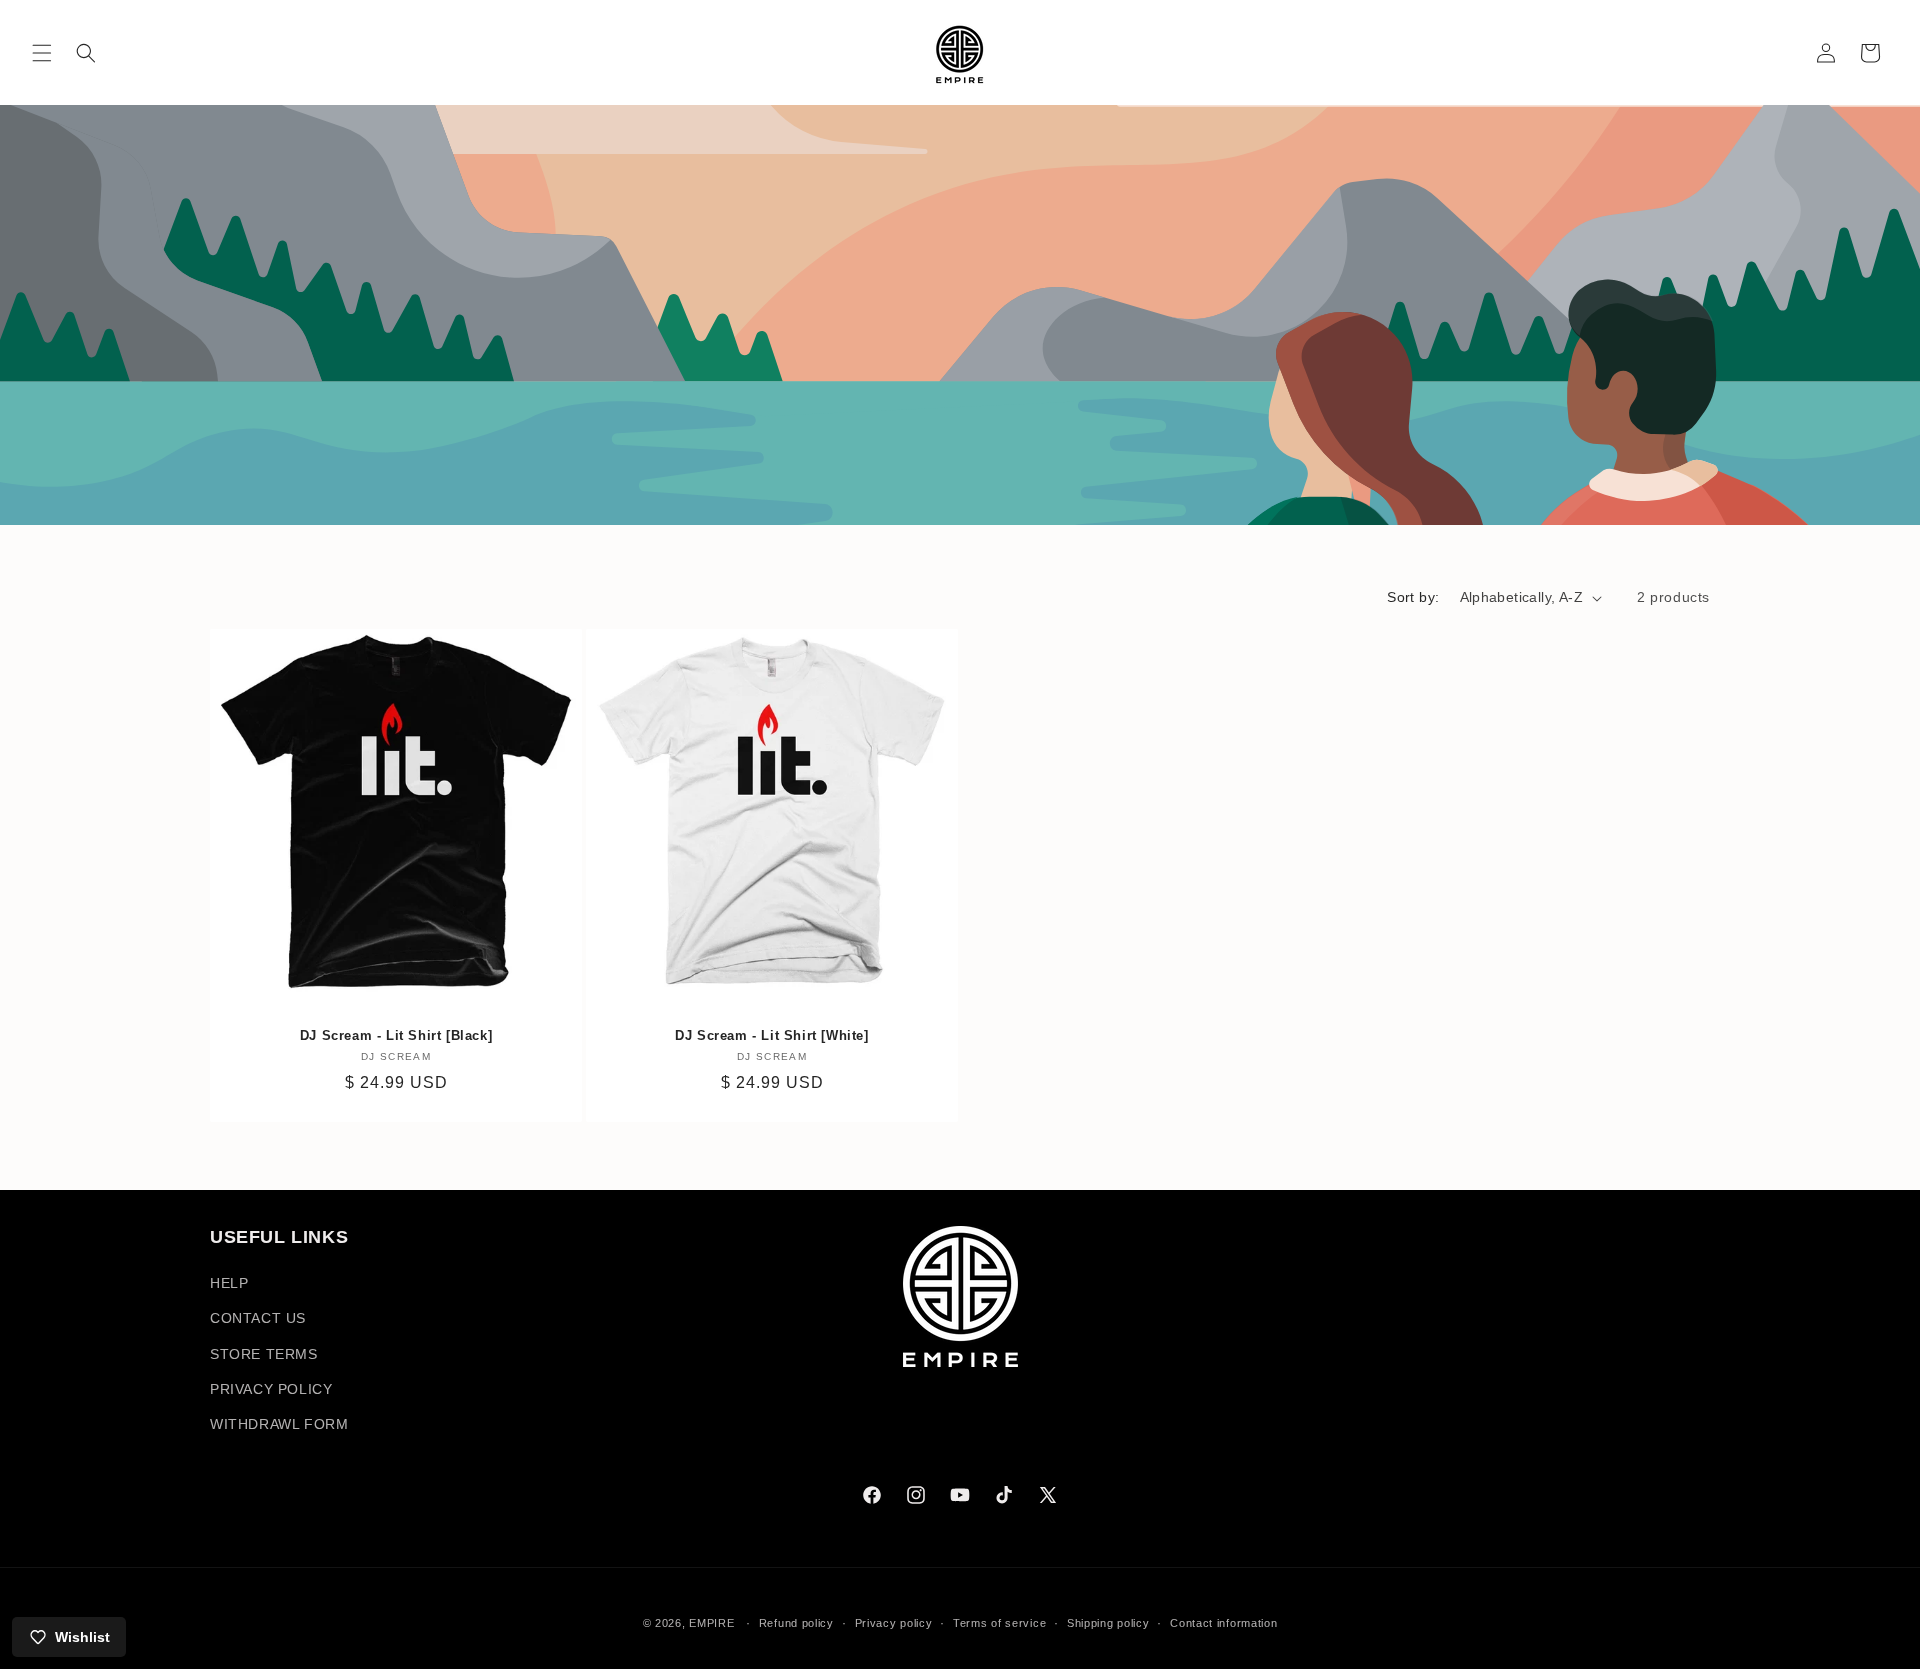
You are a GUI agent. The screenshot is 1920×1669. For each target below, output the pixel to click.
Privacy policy (894, 1622)
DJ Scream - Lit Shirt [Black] (396, 1035)
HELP (229, 1284)
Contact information (1223, 1622)
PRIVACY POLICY (271, 1389)
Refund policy (796, 1622)
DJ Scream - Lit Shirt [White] (771, 1035)
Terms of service (999, 1622)
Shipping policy (1108, 1622)
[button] (42, 53)
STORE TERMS (264, 1354)
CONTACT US (258, 1319)
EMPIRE (713, 1623)
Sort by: (1413, 597)
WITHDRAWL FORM (279, 1424)
